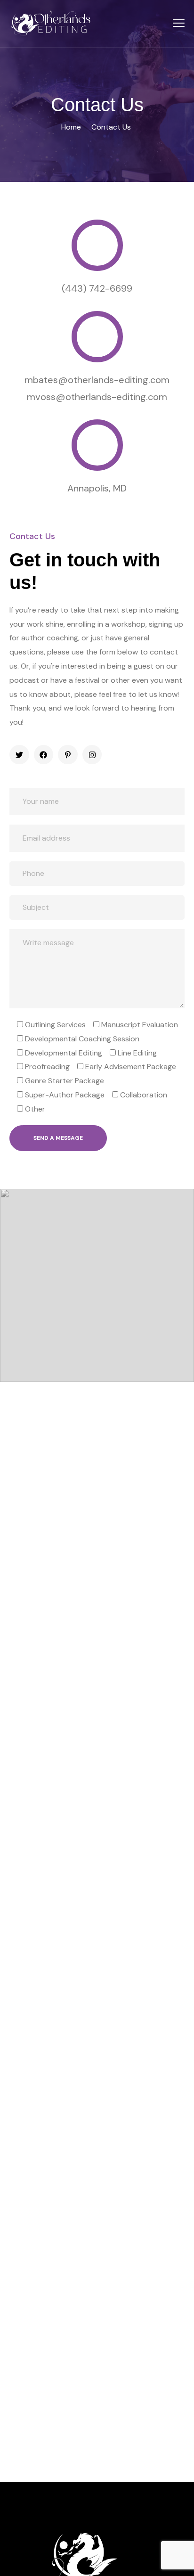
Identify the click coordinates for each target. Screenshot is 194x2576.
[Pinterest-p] (68, 755)
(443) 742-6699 (97, 288)
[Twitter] (19, 755)
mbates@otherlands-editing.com (97, 380)
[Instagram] (92, 755)
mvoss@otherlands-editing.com (97, 397)
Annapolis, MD (97, 488)
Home (71, 127)
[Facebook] (44, 755)
